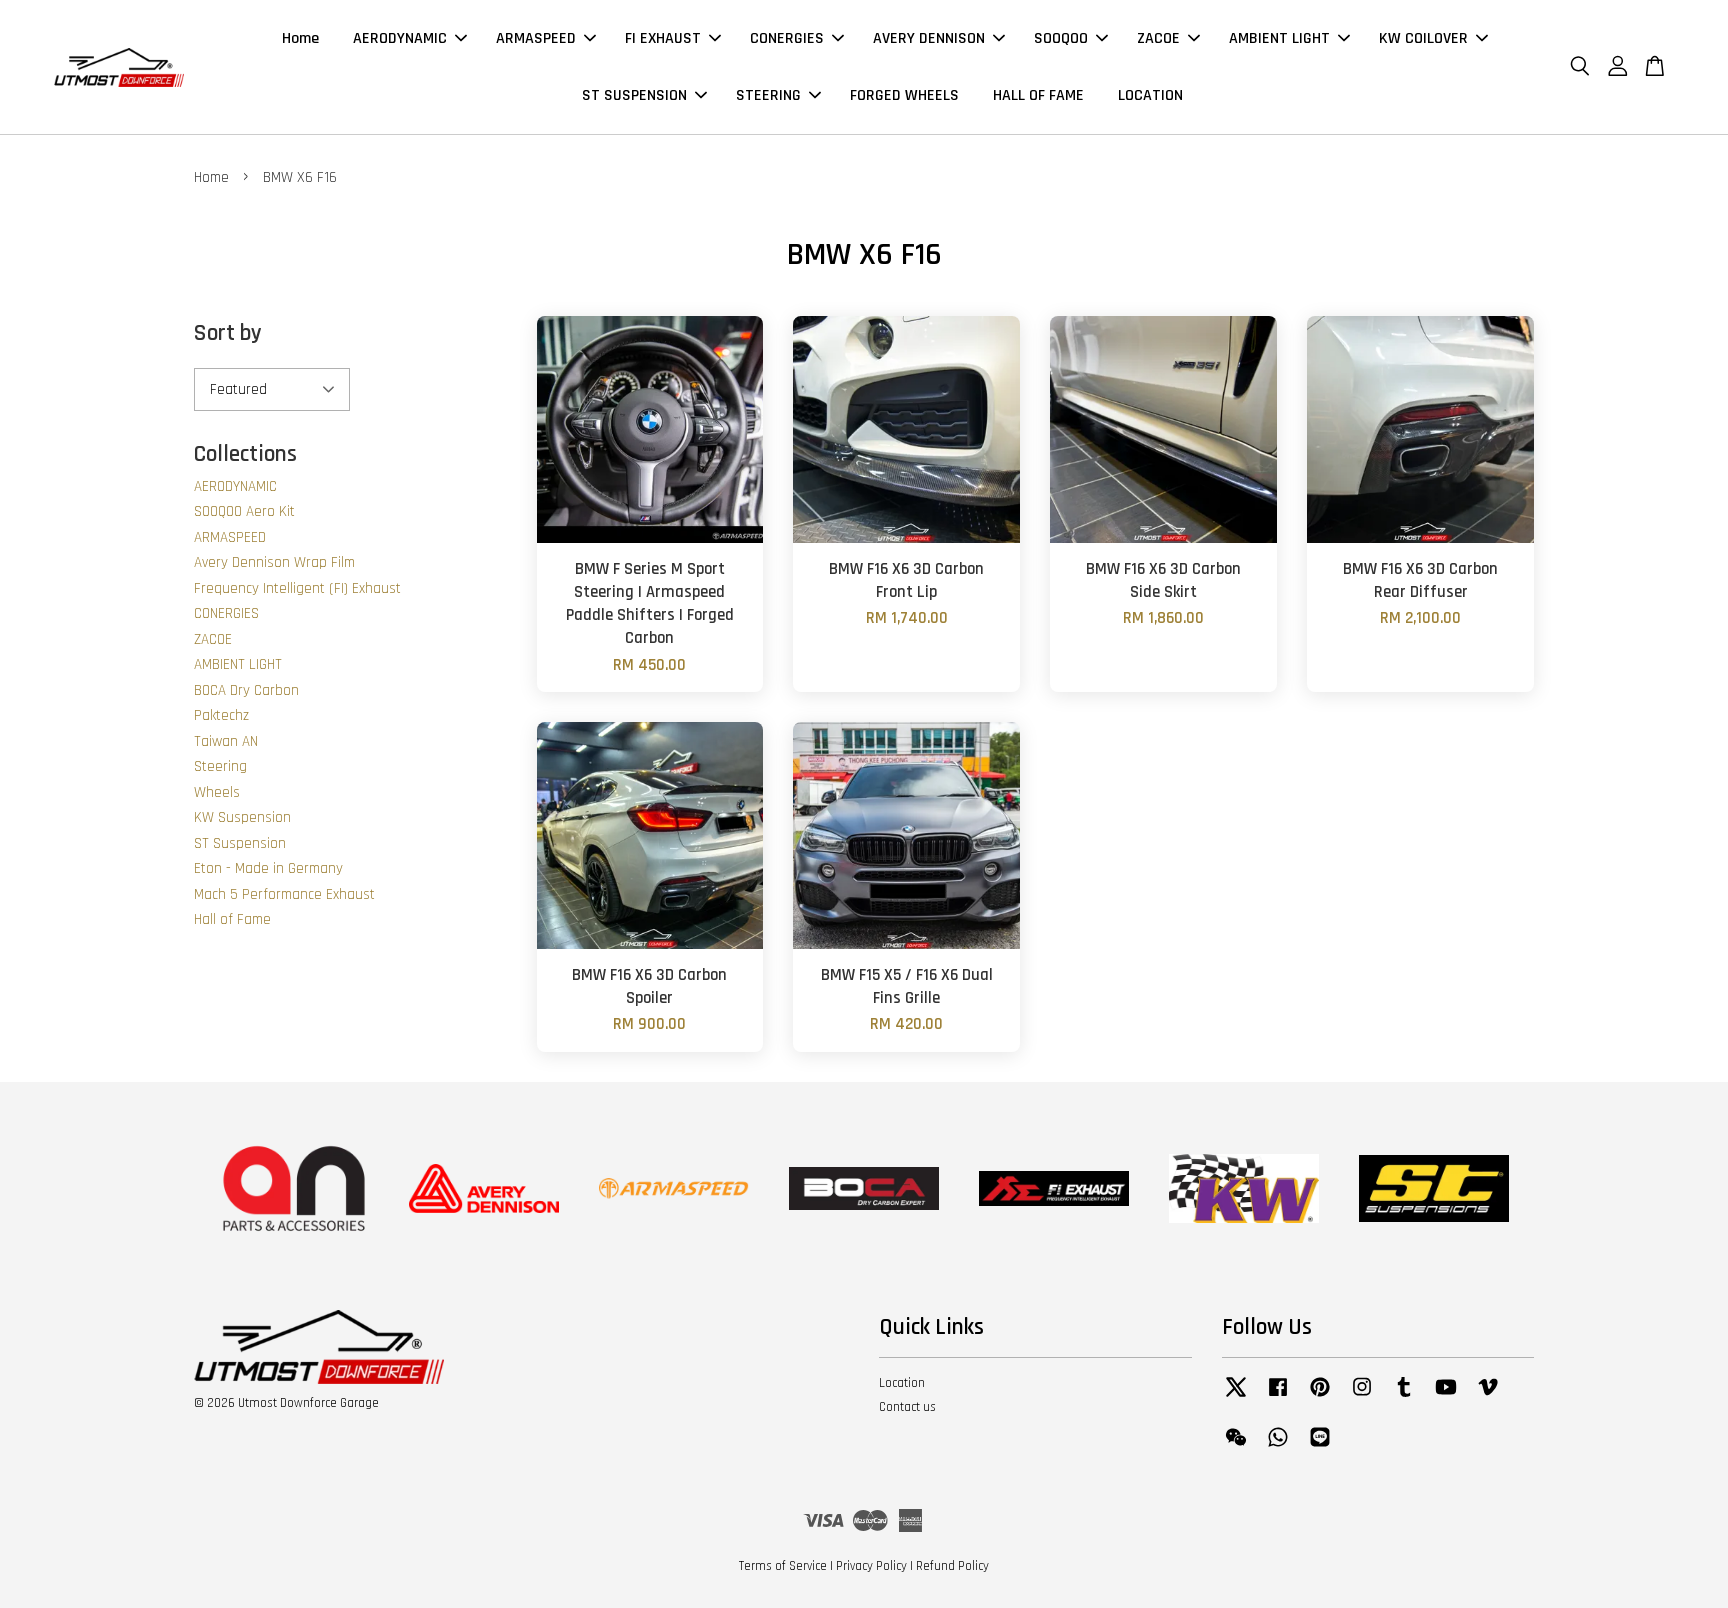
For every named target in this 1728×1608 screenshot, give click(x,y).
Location (902, 1383)
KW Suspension (242, 817)
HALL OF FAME (1038, 95)
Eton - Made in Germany (268, 868)
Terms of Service (783, 1566)
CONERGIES (787, 38)
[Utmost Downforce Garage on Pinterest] (1320, 1397)
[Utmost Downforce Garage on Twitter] (1236, 1397)
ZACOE (1158, 38)
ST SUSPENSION (634, 95)
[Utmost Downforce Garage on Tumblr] (1404, 1397)
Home (300, 38)
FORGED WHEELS (904, 95)
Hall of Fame (232, 919)
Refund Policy (952, 1566)
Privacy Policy (871, 1566)
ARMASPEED (536, 38)
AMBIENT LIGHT (1279, 38)
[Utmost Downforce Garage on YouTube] (1446, 1397)
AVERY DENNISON (929, 38)
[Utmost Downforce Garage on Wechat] (1236, 1447)
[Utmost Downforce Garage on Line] (1320, 1447)
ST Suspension (240, 843)
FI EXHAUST (663, 38)
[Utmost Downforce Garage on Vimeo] (1488, 1397)
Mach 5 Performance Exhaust (284, 894)
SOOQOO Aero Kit (244, 511)
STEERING (768, 95)
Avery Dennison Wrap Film (274, 562)
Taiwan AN (226, 741)
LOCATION (1150, 95)
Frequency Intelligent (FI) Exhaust (297, 588)
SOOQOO (1061, 38)
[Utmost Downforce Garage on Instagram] (1362, 1397)
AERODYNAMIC (400, 38)
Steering (220, 766)
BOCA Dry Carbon (246, 690)
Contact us (907, 1407)
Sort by (228, 333)
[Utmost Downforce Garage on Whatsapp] (1278, 1447)
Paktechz (221, 715)
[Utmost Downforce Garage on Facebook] (1278, 1397)
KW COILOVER (1423, 38)
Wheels (217, 792)
